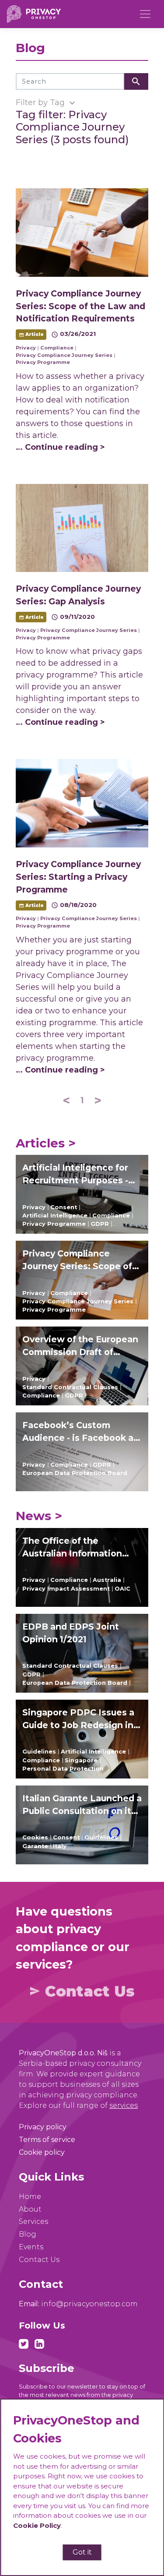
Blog (28, 2234)
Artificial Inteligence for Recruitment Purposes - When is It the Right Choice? (75, 1175)
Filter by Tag (47, 103)
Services (33, 2221)
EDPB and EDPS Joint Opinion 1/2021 (71, 1633)
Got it (82, 2552)
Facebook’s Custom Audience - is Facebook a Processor (78, 1432)
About (30, 2209)
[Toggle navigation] (145, 14)
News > (39, 1516)
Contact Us (82, 1991)
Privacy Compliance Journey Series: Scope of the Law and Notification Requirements (78, 1260)
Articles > (46, 1143)
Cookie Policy (37, 2525)
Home (30, 2197)
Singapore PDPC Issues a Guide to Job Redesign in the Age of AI (78, 1719)
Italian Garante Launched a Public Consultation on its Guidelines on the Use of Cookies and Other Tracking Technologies (82, 1805)
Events (31, 2247)
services (124, 2105)
